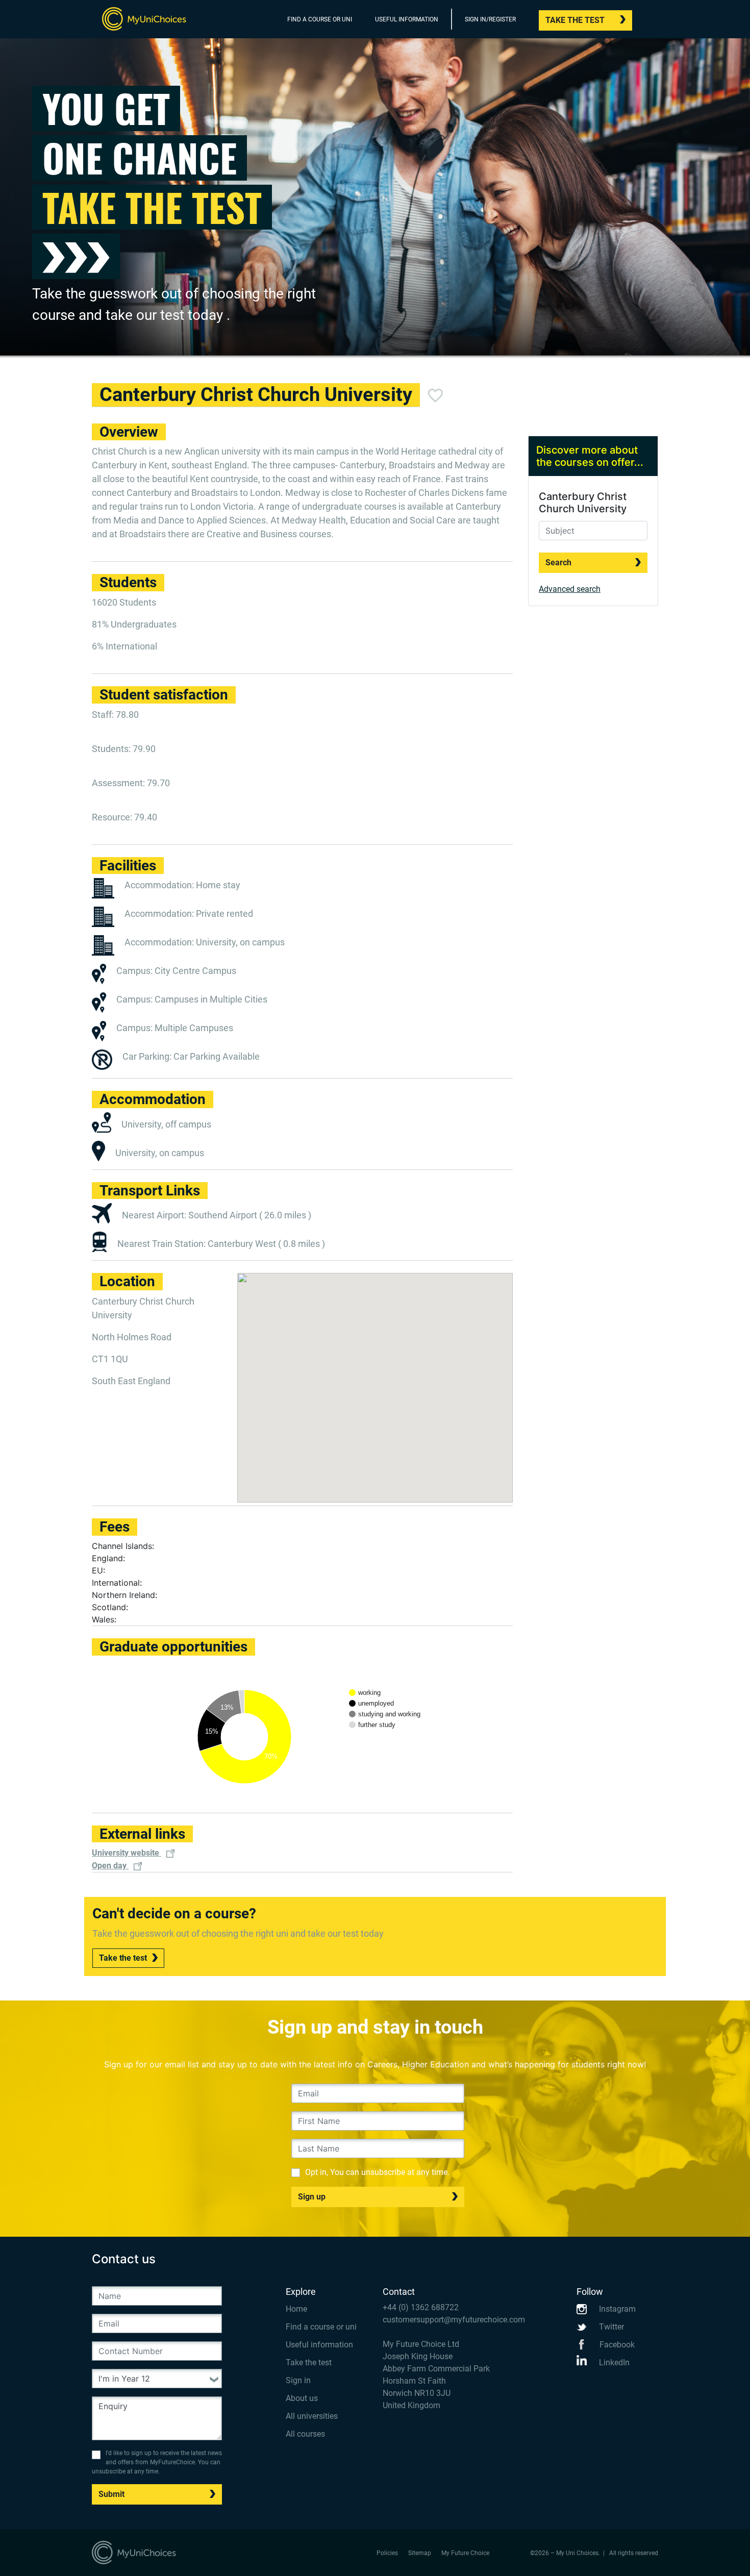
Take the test (575, 20)
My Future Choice (465, 2553)
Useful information (319, 2345)
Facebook (616, 2345)
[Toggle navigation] (652, 21)
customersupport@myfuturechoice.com (454, 2320)
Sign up (312, 2197)
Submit (111, 2494)
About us (302, 2398)
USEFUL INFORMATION (407, 19)
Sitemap (420, 2553)
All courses (305, 2434)
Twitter (610, 2327)
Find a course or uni (321, 2327)
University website (127, 1853)
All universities (312, 2416)
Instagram (616, 2309)
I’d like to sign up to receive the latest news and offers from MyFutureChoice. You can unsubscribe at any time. (157, 2462)
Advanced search (570, 589)
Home (296, 2309)
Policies (387, 2553)
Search (558, 562)
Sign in (298, 2380)
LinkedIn (613, 2362)
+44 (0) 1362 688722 (421, 2307)
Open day (110, 1866)
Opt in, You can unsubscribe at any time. (377, 2172)
